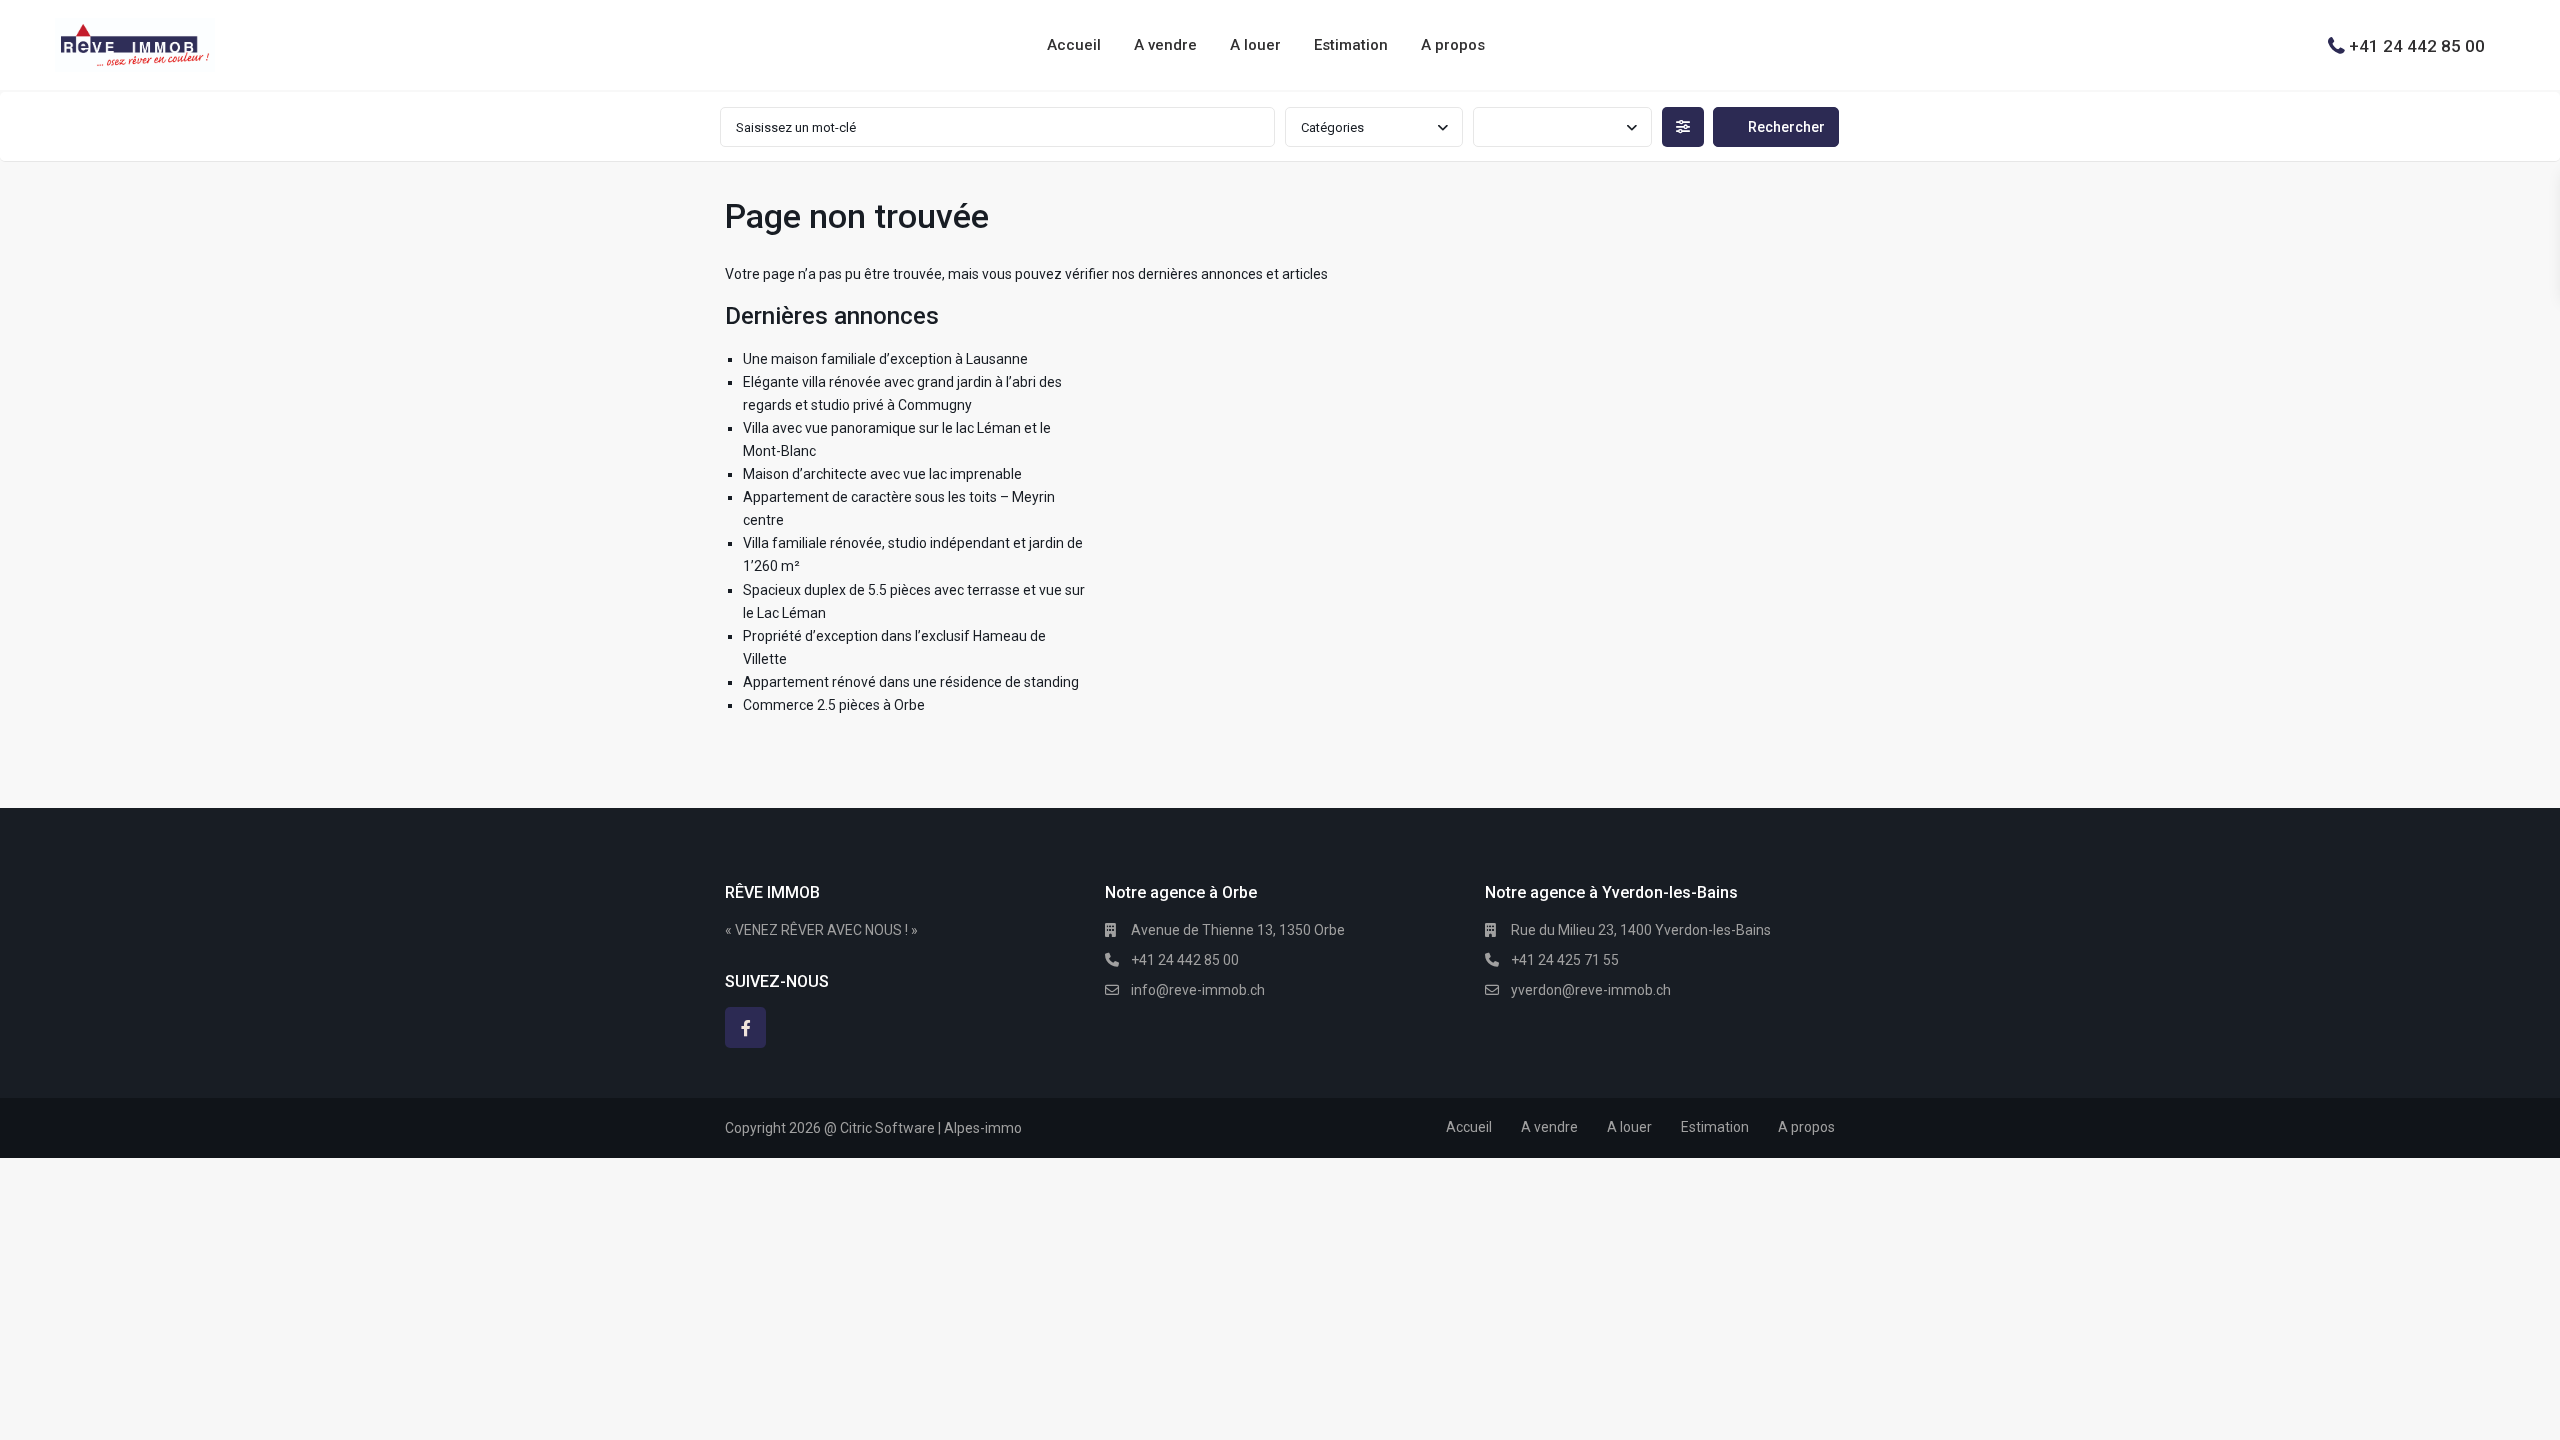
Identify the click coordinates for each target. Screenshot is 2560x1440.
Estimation (1351, 45)
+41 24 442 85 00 (2417, 45)
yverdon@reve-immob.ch (1591, 990)
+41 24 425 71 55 (1565, 960)
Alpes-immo (983, 1128)
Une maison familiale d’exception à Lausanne (885, 359)
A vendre (1165, 45)
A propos (1453, 45)
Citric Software (887, 1128)
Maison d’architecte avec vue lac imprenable (882, 474)
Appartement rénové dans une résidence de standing (911, 682)
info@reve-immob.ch (1198, 990)
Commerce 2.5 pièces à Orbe (834, 705)
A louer (1255, 45)
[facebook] (745, 1027)
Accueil (1074, 45)
